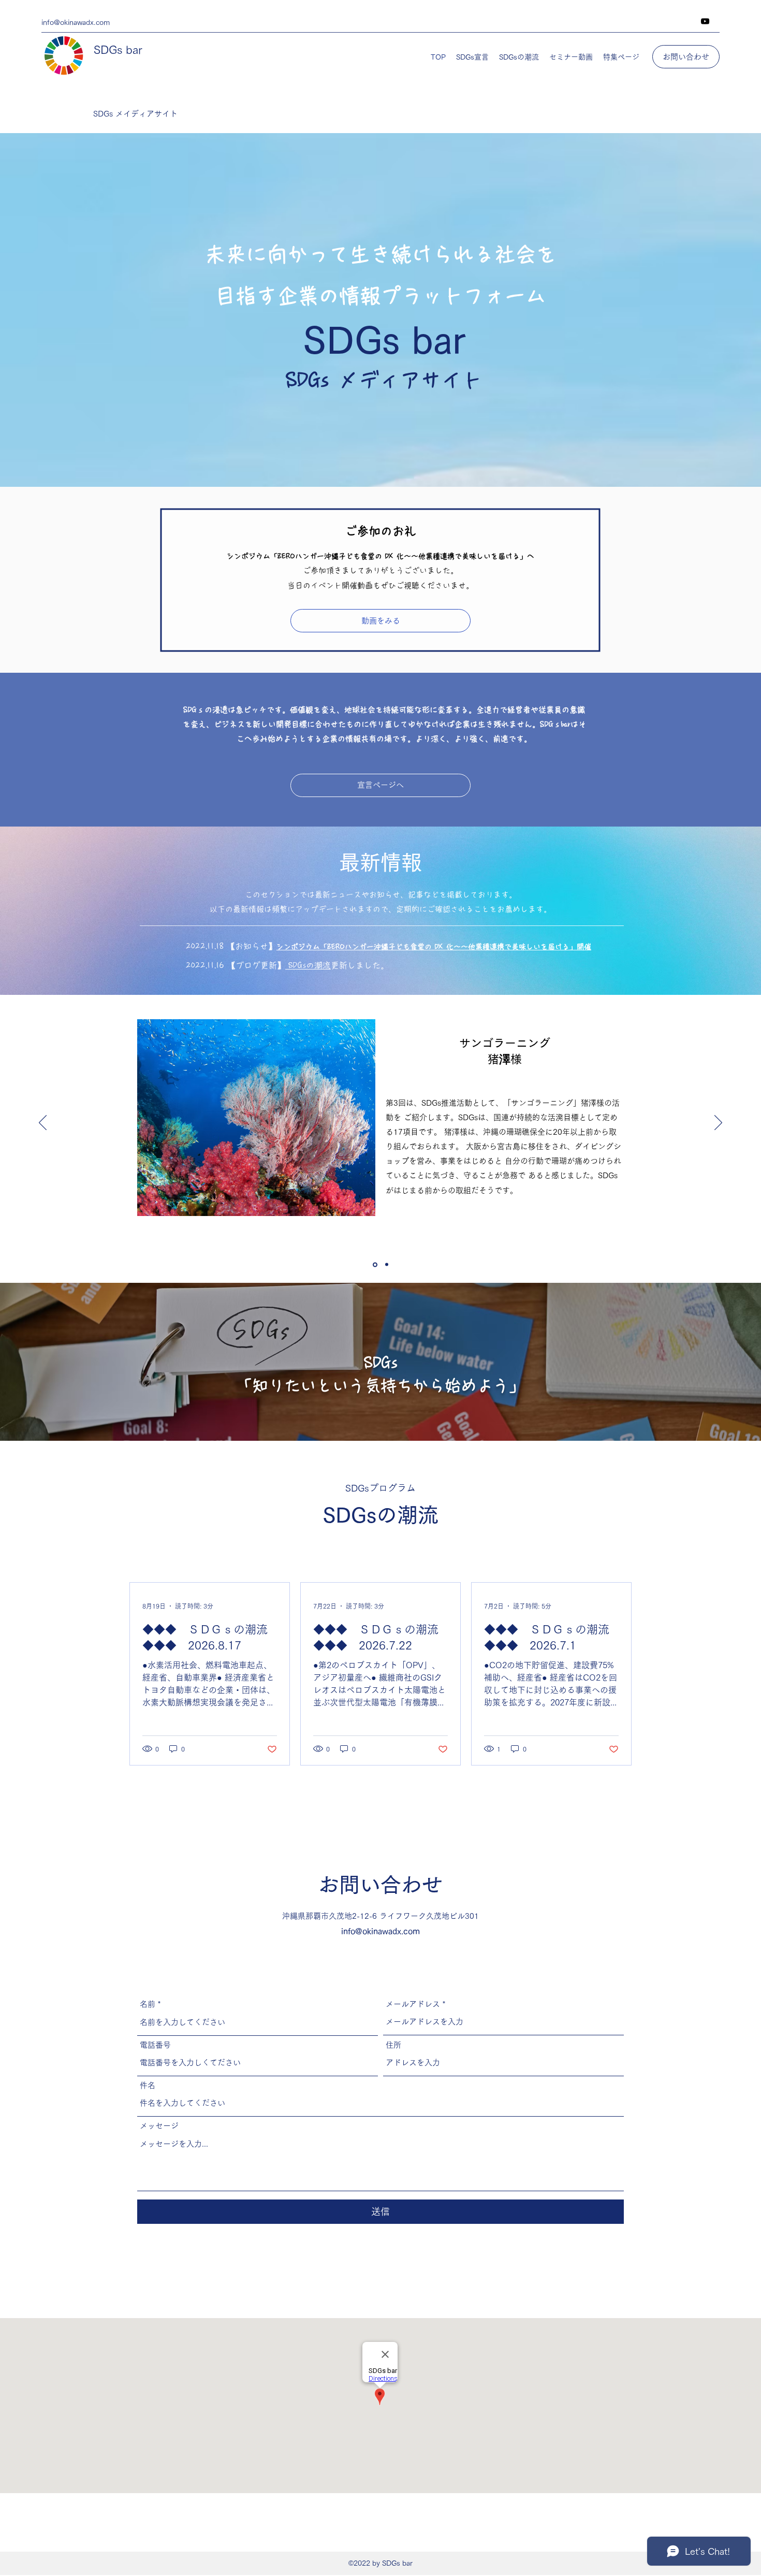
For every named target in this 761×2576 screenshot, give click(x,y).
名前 (148, 2004)
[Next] (718, 1123)
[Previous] (43, 1123)
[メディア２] (386, 1264)
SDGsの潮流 (308, 965)
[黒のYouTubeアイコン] (705, 21)
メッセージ (159, 2126)
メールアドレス (413, 2004)
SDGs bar (118, 50)
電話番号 (155, 2045)
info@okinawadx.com (380, 1931)
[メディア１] (374, 1265)
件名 (148, 2085)
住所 (393, 2045)
